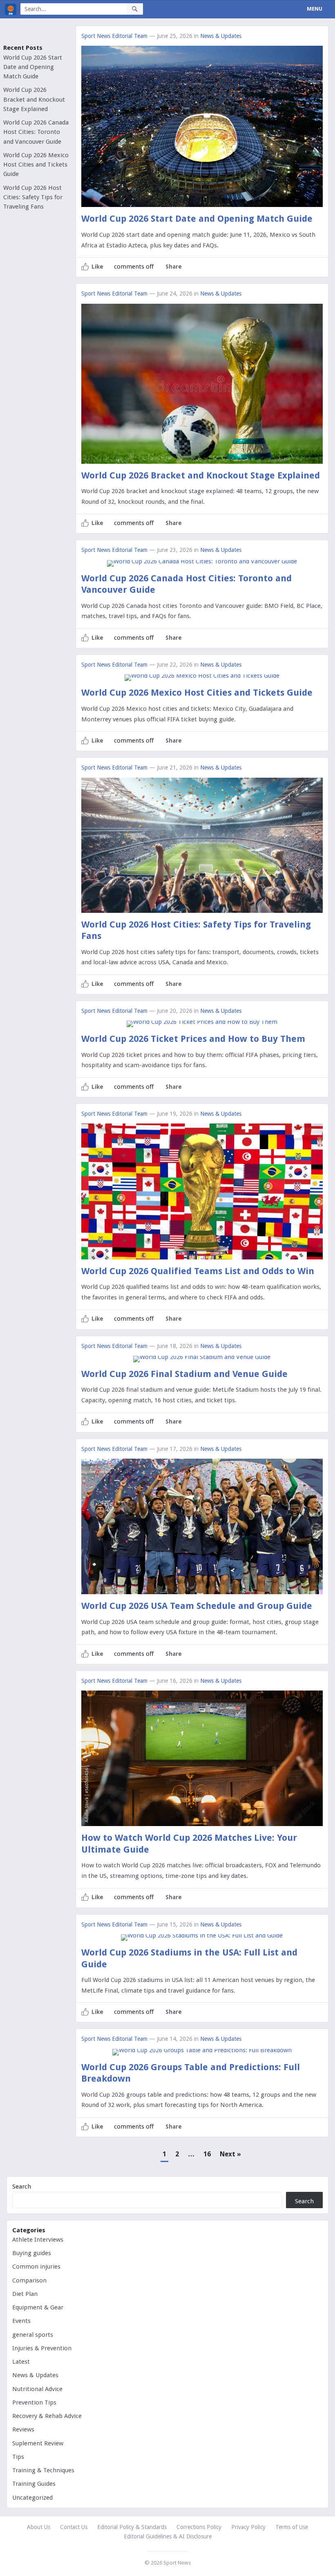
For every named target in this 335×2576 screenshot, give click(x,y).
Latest (21, 2362)
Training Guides (34, 2484)
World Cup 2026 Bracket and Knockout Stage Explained (34, 99)
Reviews (23, 2429)
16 (207, 2154)
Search (22, 2187)
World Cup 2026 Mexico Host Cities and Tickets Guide (36, 165)
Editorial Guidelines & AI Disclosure (168, 2536)
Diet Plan (25, 2294)
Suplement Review (38, 2443)
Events (21, 2321)
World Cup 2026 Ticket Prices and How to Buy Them (193, 1039)
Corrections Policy (199, 2527)
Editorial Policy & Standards (132, 2527)
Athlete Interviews (38, 2240)
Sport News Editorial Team (114, 36)
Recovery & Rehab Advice (47, 2416)
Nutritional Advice (37, 2389)
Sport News (177, 2563)
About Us (39, 2527)
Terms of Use (292, 2527)
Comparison (29, 2280)
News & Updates (221, 36)
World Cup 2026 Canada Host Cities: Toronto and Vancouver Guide (36, 132)
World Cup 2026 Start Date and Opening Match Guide (33, 67)
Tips (18, 2457)
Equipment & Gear (38, 2307)
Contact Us (74, 2527)
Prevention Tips (34, 2402)
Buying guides (32, 2253)
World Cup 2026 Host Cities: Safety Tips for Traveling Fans (33, 197)
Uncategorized (32, 2498)
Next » (230, 2154)
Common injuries (36, 2267)
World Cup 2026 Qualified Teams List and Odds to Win (198, 1271)
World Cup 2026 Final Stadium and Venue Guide (184, 1374)
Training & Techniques (43, 2470)
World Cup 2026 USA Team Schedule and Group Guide (197, 1606)
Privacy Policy (248, 2527)
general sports (33, 2335)
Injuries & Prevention (42, 2348)
